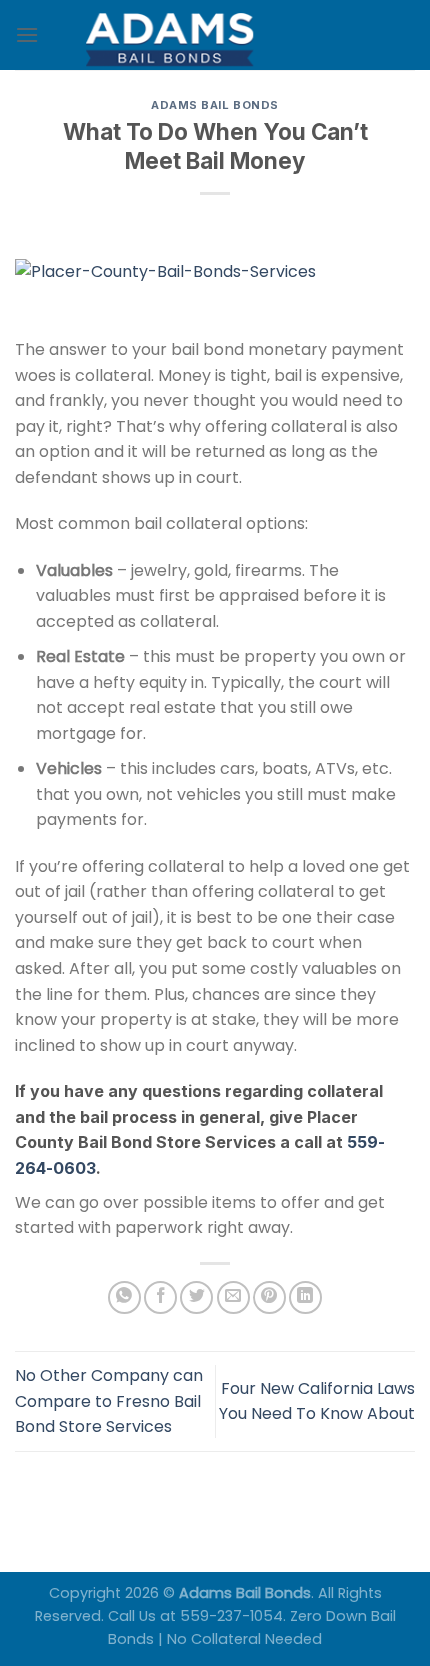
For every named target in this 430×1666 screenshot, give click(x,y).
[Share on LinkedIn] (305, 1297)
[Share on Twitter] (196, 1297)
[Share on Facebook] (160, 1297)
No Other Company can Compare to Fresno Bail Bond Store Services (109, 1401)
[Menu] (27, 34)
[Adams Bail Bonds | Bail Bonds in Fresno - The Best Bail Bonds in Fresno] (215, 35)
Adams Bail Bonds (215, 105)
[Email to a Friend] (233, 1297)
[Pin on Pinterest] (269, 1297)
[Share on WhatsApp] (124, 1297)
